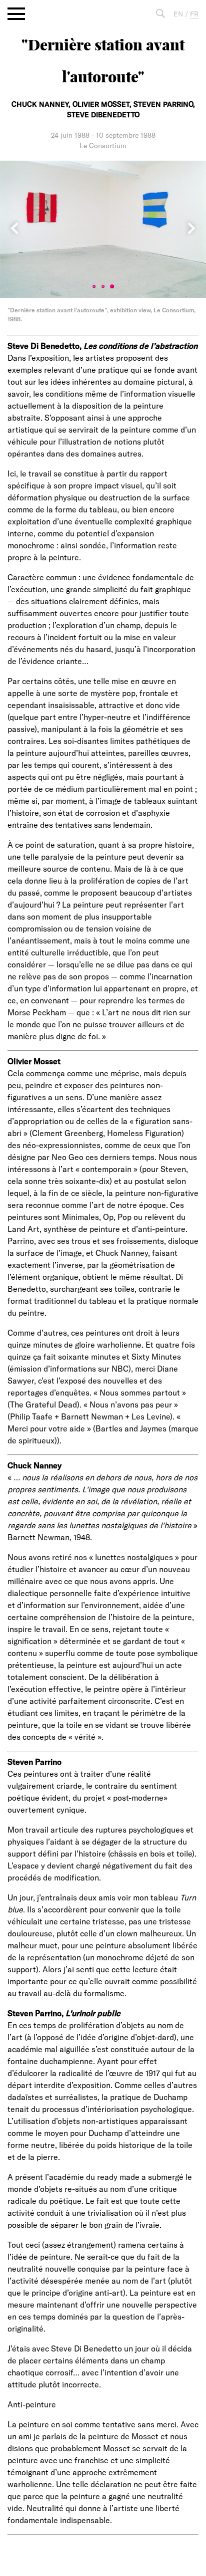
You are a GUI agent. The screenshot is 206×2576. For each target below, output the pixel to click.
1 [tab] (94, 286)
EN (178, 14)
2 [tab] (103, 286)
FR (194, 14)
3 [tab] (112, 286)
